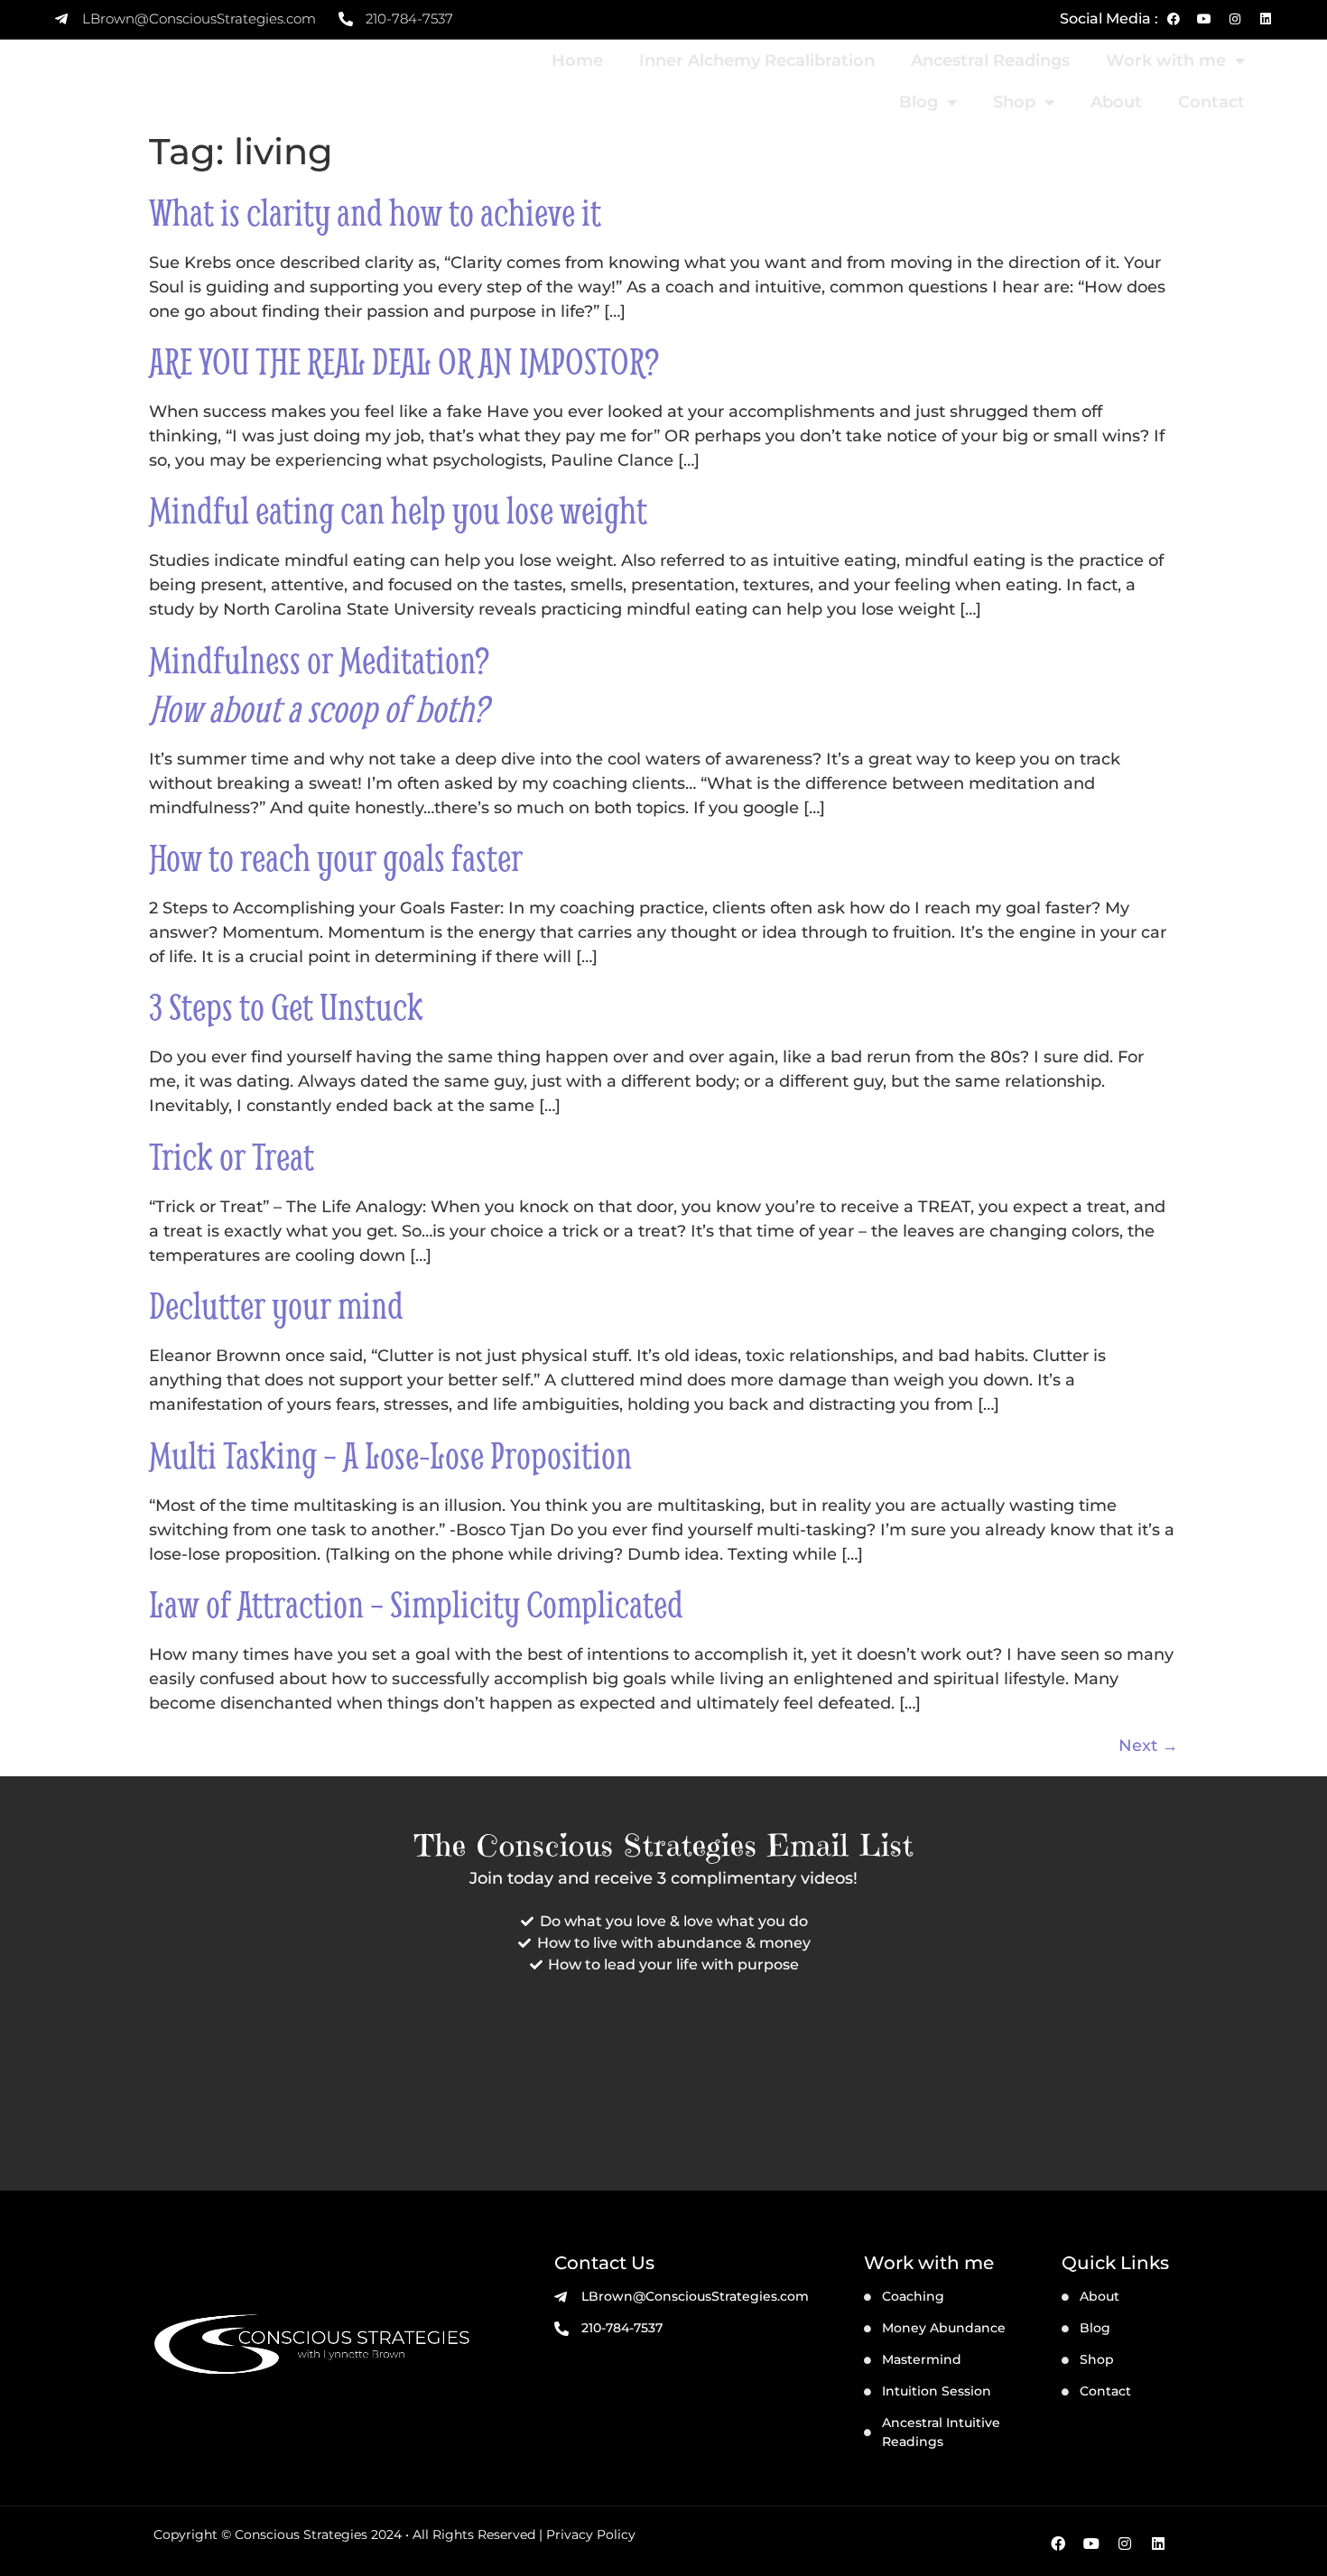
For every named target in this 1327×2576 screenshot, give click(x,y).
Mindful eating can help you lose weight (398, 510)
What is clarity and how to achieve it (375, 212)
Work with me (1166, 60)
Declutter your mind (276, 1305)
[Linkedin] (1266, 19)
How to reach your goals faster (336, 857)
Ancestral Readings (990, 60)
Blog (919, 102)
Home (577, 60)
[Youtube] (1204, 19)
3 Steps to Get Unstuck (286, 1006)
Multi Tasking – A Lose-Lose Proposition (390, 1455)
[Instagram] (1235, 19)
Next (1148, 1746)
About (1116, 102)
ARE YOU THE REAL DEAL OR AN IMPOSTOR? (404, 361)
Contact (1211, 102)
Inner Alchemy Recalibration (757, 60)
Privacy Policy (591, 2534)
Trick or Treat (232, 1156)
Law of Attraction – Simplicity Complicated (416, 1604)
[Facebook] (1174, 19)
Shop (1014, 102)
